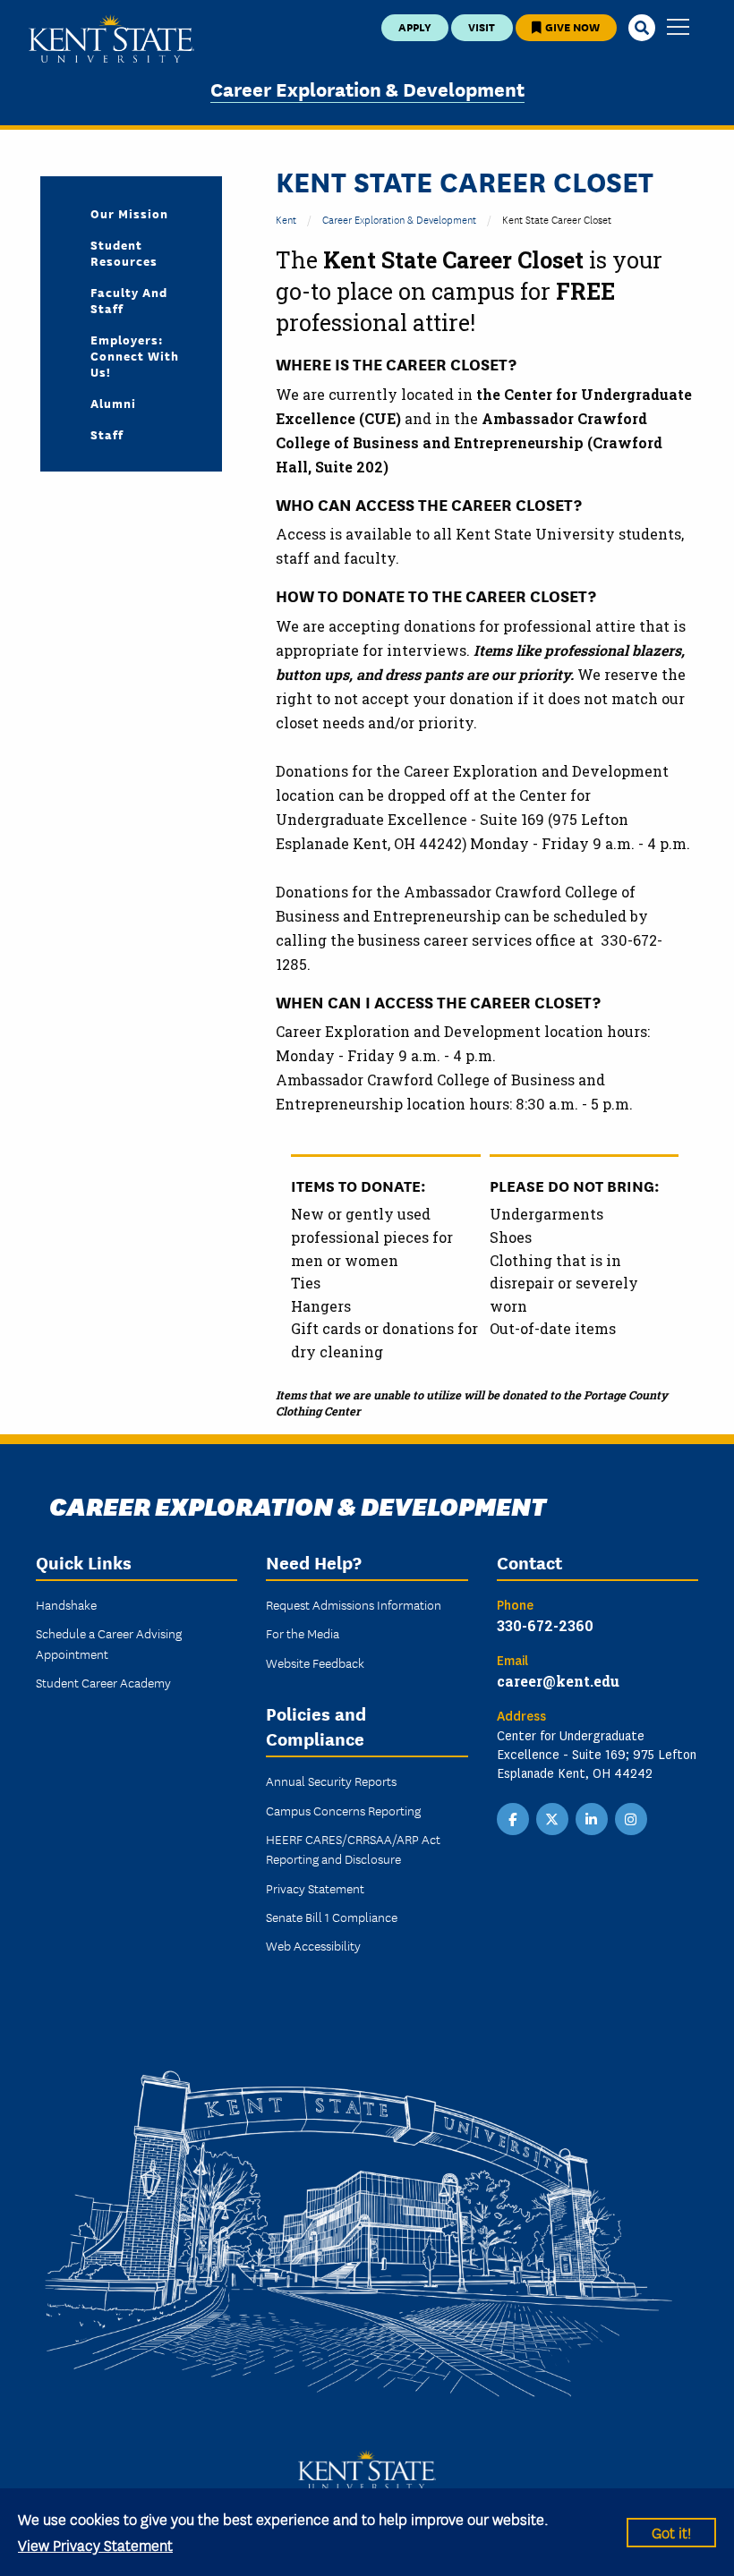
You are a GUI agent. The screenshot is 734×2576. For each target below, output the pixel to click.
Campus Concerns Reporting (343, 1810)
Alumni (113, 403)
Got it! (671, 2532)
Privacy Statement (315, 1888)
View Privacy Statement (95, 2544)
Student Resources (124, 252)
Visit (482, 26)
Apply (415, 26)
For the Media (303, 1633)
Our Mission (129, 213)
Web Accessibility (313, 1945)
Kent (286, 219)
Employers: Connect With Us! (135, 355)
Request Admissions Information (354, 1604)
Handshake (66, 1604)
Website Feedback (315, 1662)
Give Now (571, 26)
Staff (107, 434)
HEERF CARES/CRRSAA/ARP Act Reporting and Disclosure (353, 1849)
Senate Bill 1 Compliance (332, 1917)
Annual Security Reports (331, 1781)
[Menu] (678, 28)
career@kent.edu (558, 1681)
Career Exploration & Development (367, 88)
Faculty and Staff (129, 300)
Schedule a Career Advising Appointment (109, 1643)
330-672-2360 (545, 1625)
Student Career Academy (103, 1682)
